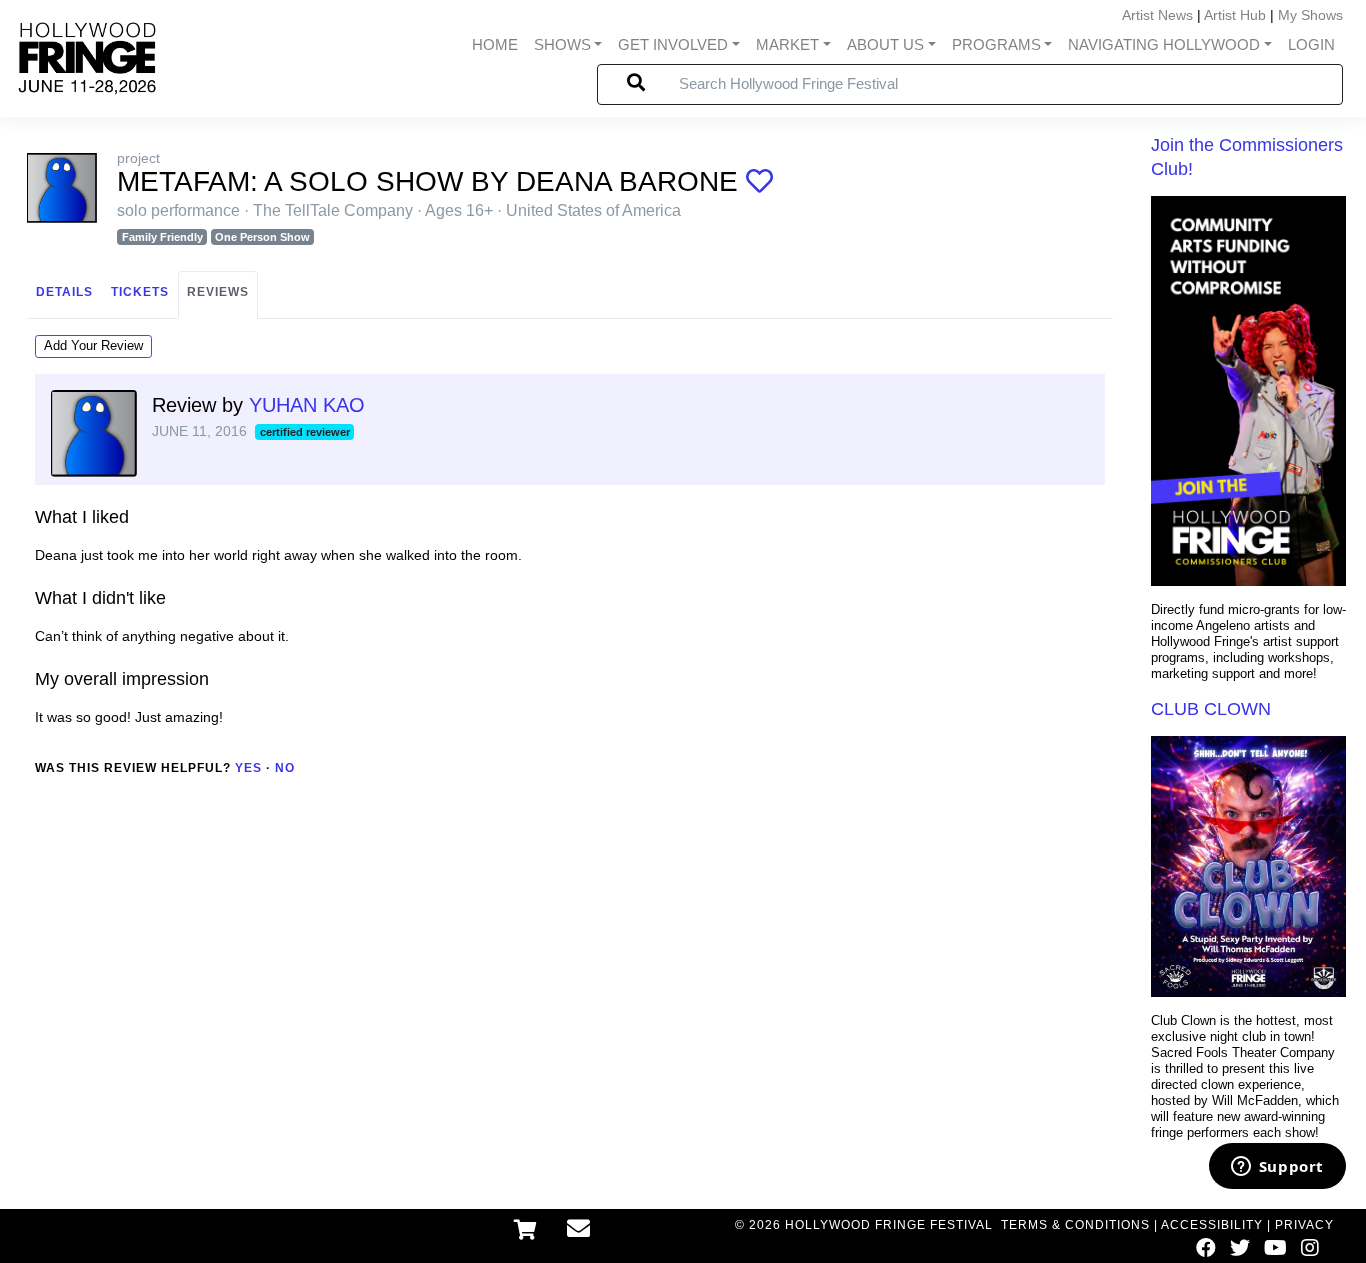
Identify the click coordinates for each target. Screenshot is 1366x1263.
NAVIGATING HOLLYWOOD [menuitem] (1164, 45)
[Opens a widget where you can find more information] (1277, 1168)
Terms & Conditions (1075, 1225)
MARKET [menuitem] (787, 45)
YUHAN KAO (307, 405)
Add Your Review (93, 345)
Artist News (1157, 15)
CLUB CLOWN (1211, 709)
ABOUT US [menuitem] (885, 45)
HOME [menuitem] (495, 45)
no (285, 768)
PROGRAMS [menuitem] (996, 45)
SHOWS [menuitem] (562, 45)
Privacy (1304, 1225)
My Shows (1310, 15)
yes (248, 768)
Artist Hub (1235, 15)
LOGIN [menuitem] (1311, 45)
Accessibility (1212, 1225)
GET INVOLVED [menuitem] (673, 45)
